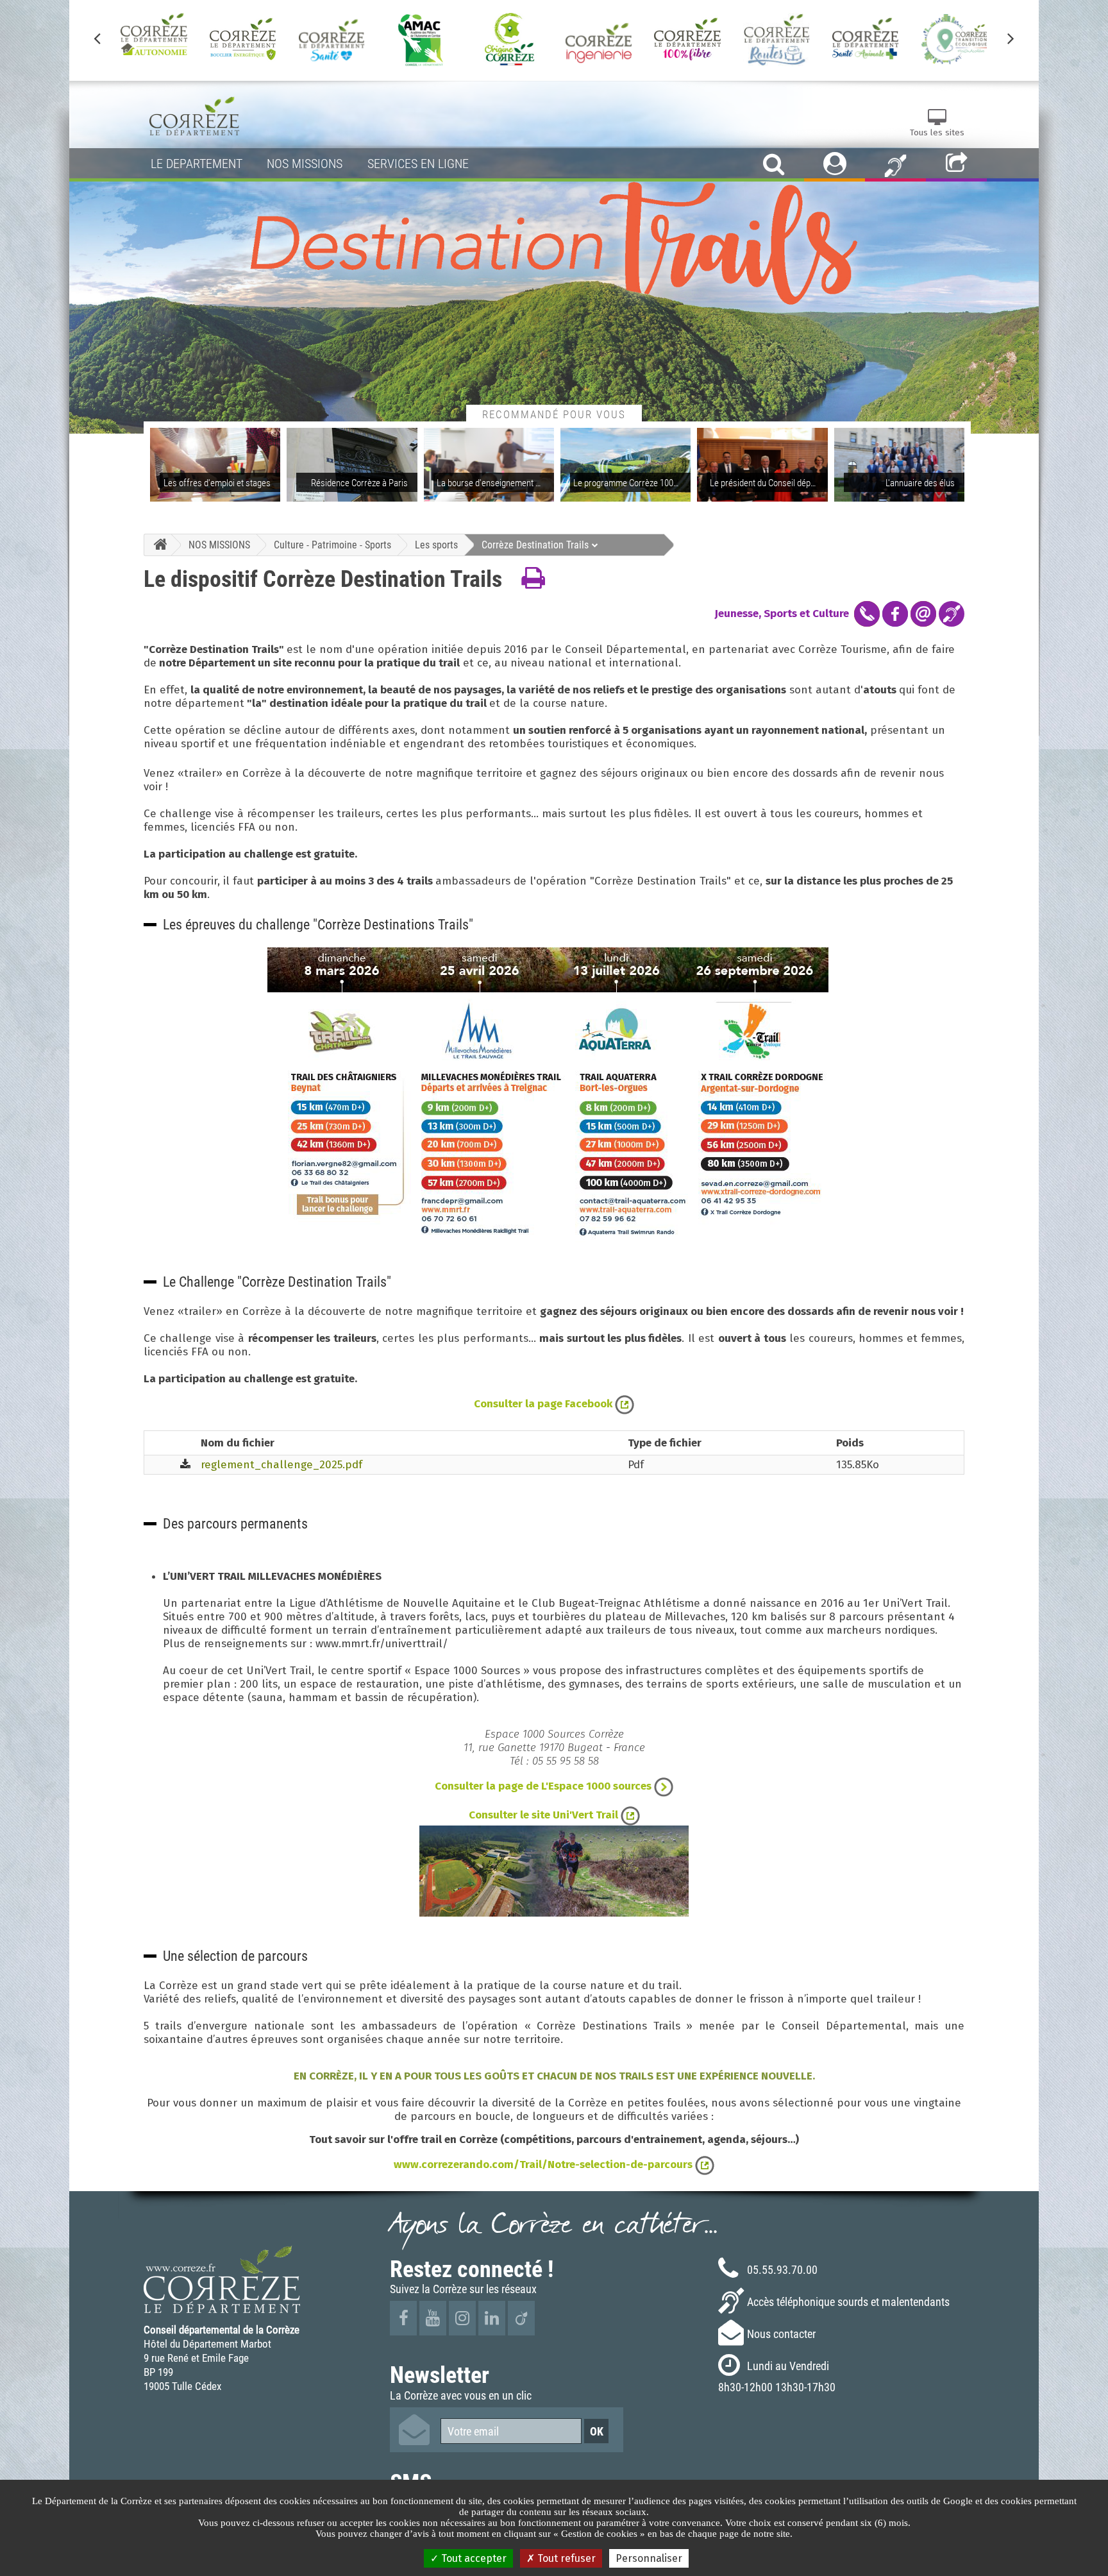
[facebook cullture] (895, 613)
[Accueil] (157, 545)
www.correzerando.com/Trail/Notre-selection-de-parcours (544, 2165)
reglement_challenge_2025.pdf (281, 1465)
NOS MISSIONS (219, 545)
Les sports (436, 545)
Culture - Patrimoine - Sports (332, 545)
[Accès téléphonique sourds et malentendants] (895, 165)
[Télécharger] (185, 1465)
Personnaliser (649, 2558)
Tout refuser (565, 2558)
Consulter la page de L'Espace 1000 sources (544, 1786)
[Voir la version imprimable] (533, 579)
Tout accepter (473, 2558)
